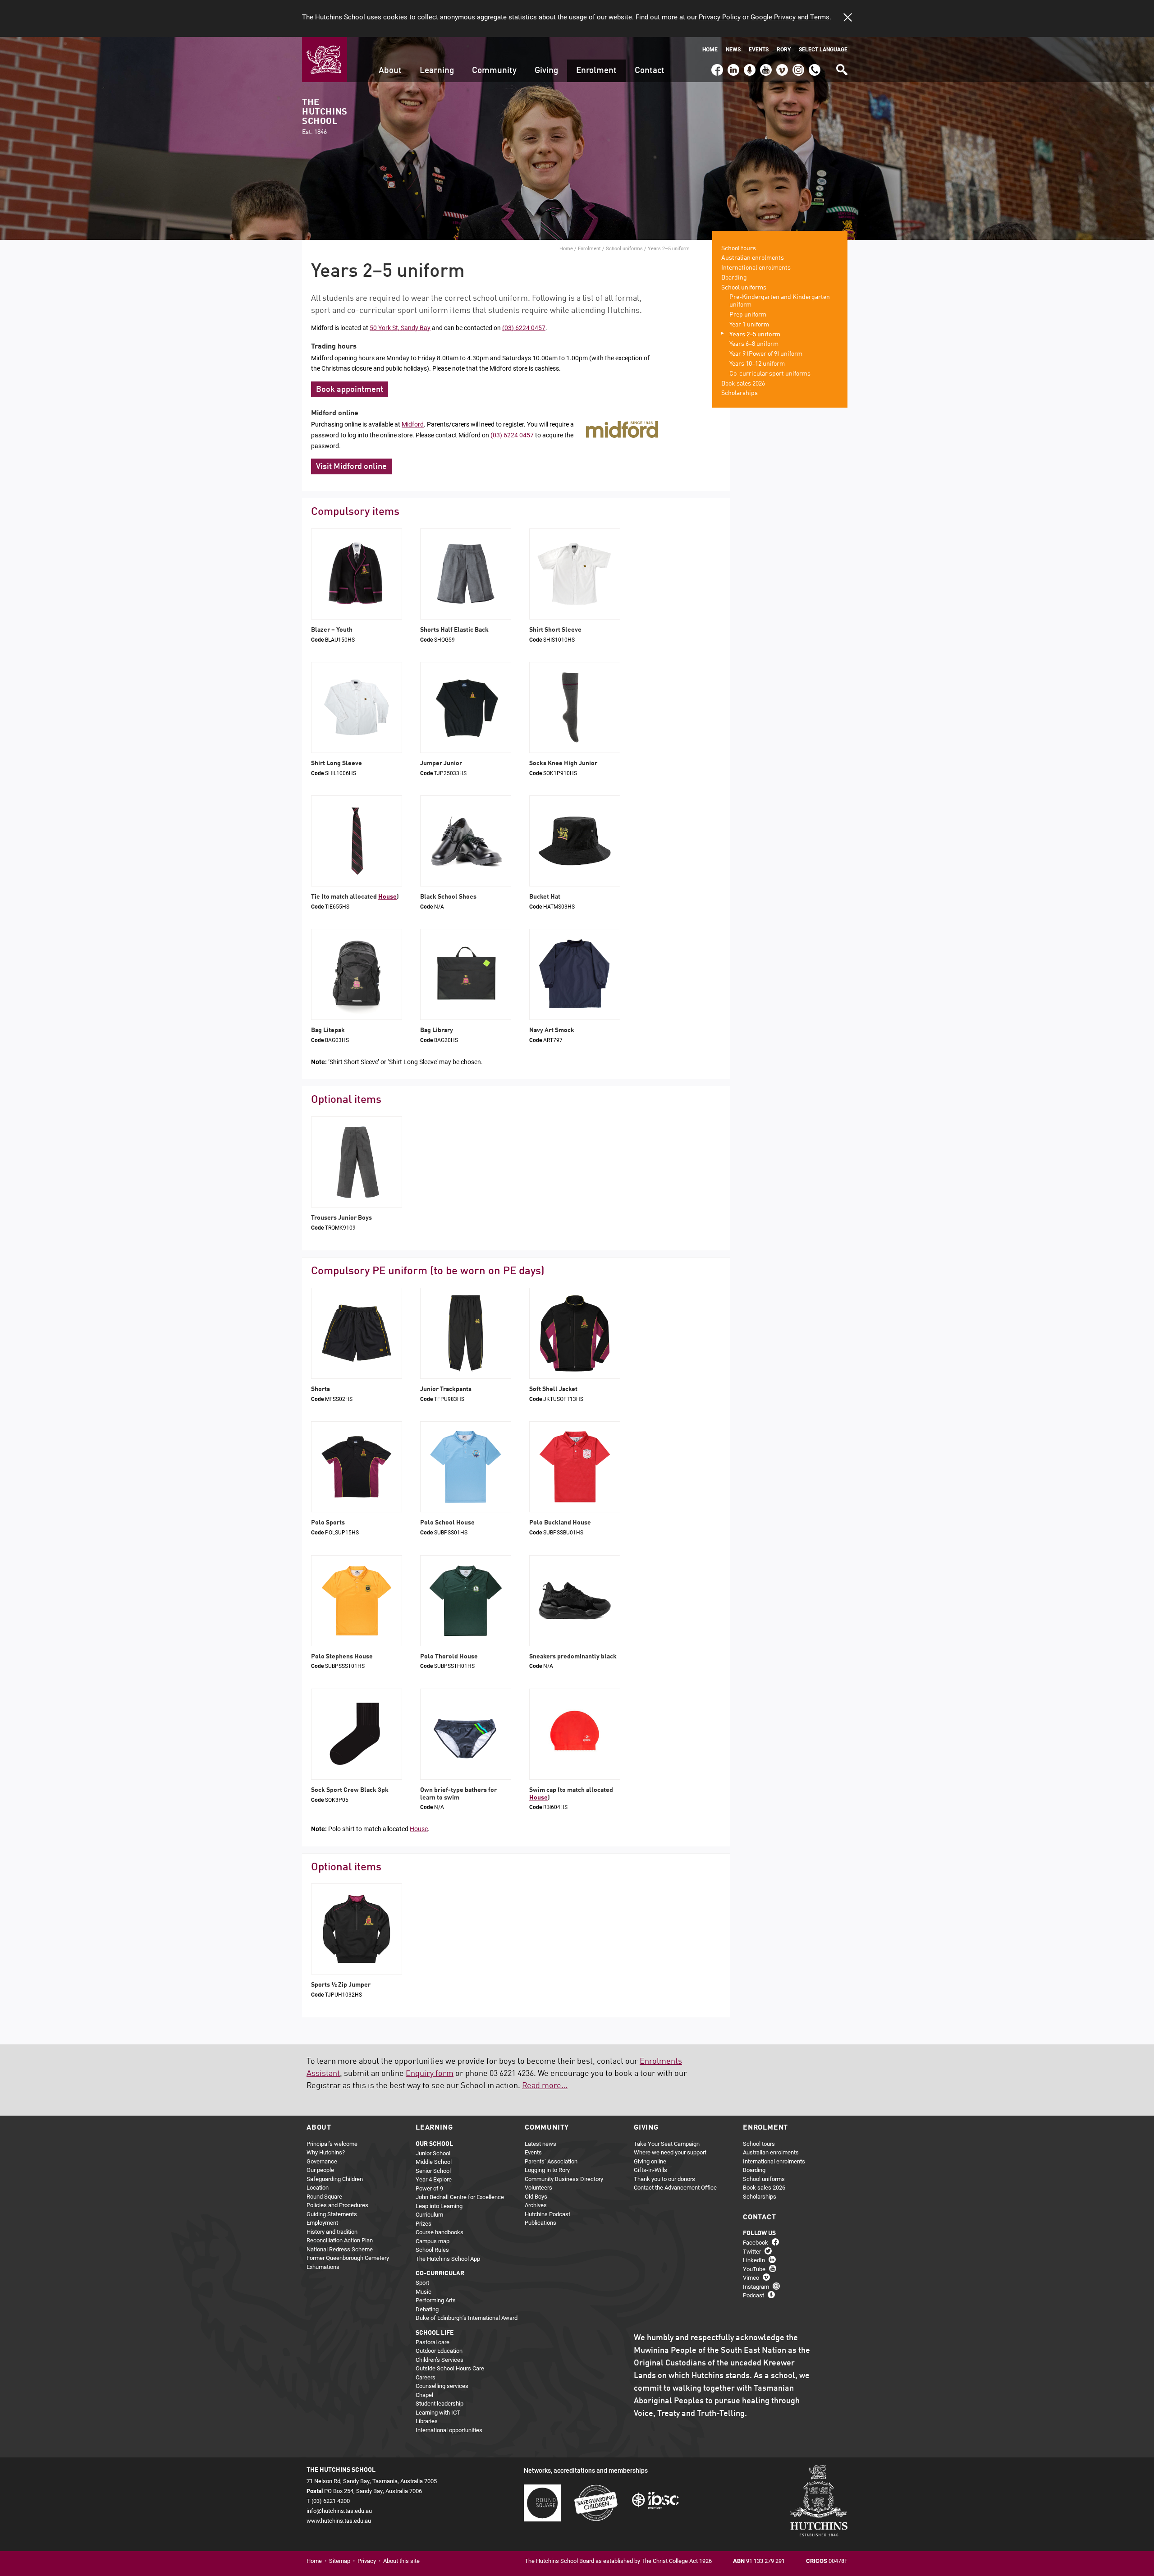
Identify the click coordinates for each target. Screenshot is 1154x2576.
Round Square (324, 2196)
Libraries (427, 2421)
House (387, 897)
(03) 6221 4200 (815, 66)
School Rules (432, 2250)
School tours (739, 248)
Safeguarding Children (335, 2179)
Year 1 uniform (749, 325)
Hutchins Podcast (547, 2214)
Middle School (434, 2162)
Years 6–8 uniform (754, 344)
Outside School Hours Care (450, 2368)
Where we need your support (670, 2152)
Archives (536, 2205)
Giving (546, 71)
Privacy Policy (720, 17)
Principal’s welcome (332, 2144)
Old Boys (536, 2196)
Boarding (734, 278)
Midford (413, 424)
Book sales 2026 (743, 384)
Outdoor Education (439, 2351)
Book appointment (350, 390)
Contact (650, 71)
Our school (434, 2144)
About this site (401, 2561)
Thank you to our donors (664, 2179)
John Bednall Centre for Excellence (460, 2197)
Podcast (749, 66)
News (733, 49)
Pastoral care (433, 2342)
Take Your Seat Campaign (667, 2144)
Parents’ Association (551, 2161)
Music (424, 2291)
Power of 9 (429, 2188)
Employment (322, 2222)
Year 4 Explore (434, 2179)
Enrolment (596, 71)
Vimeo (780, 66)
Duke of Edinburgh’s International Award (467, 2318)
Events (759, 49)
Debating (427, 2309)
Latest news (540, 2144)
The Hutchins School (325, 117)
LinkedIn (732, 66)
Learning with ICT (438, 2412)
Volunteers (538, 2187)
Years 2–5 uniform (755, 335)
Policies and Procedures (337, 2205)
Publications (540, 2222)
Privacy (367, 2561)
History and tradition (332, 2232)
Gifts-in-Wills (650, 2170)
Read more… (545, 2086)
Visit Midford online (351, 467)
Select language (823, 49)
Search (841, 67)
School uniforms (624, 248)
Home (710, 49)
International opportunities (449, 2430)
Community (494, 71)
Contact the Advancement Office (675, 2187)
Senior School (433, 2171)
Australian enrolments (753, 258)
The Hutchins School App (448, 2259)
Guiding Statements (332, 2214)
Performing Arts (436, 2300)
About (390, 71)
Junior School (433, 2153)
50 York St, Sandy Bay (400, 328)
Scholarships (740, 393)
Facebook (717, 66)
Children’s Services (440, 2360)
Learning (437, 71)
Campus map (433, 2241)
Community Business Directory (564, 2179)
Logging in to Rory (547, 2170)
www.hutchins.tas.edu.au (339, 2521)
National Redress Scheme (340, 2249)
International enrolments (756, 268)
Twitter (752, 2251)
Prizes (424, 2223)
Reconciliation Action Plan (340, 2240)
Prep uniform (748, 315)
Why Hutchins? (326, 2152)
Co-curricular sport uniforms (770, 374)
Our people (320, 2170)
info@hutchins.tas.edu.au (339, 2511)
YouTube (765, 66)
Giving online (650, 2161)
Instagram (798, 66)
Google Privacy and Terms (790, 17)
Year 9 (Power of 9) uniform (766, 354)
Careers (426, 2377)
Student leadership (440, 2403)
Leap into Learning (439, 2206)
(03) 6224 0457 (524, 328)
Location (318, 2187)
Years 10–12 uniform (757, 364)
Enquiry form (430, 2074)
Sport (422, 2282)
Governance (322, 2161)
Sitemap (340, 2561)
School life (435, 2333)
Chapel (424, 2395)
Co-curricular (440, 2273)
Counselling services (442, 2386)
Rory (784, 49)
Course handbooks (440, 2232)
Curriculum (429, 2214)
